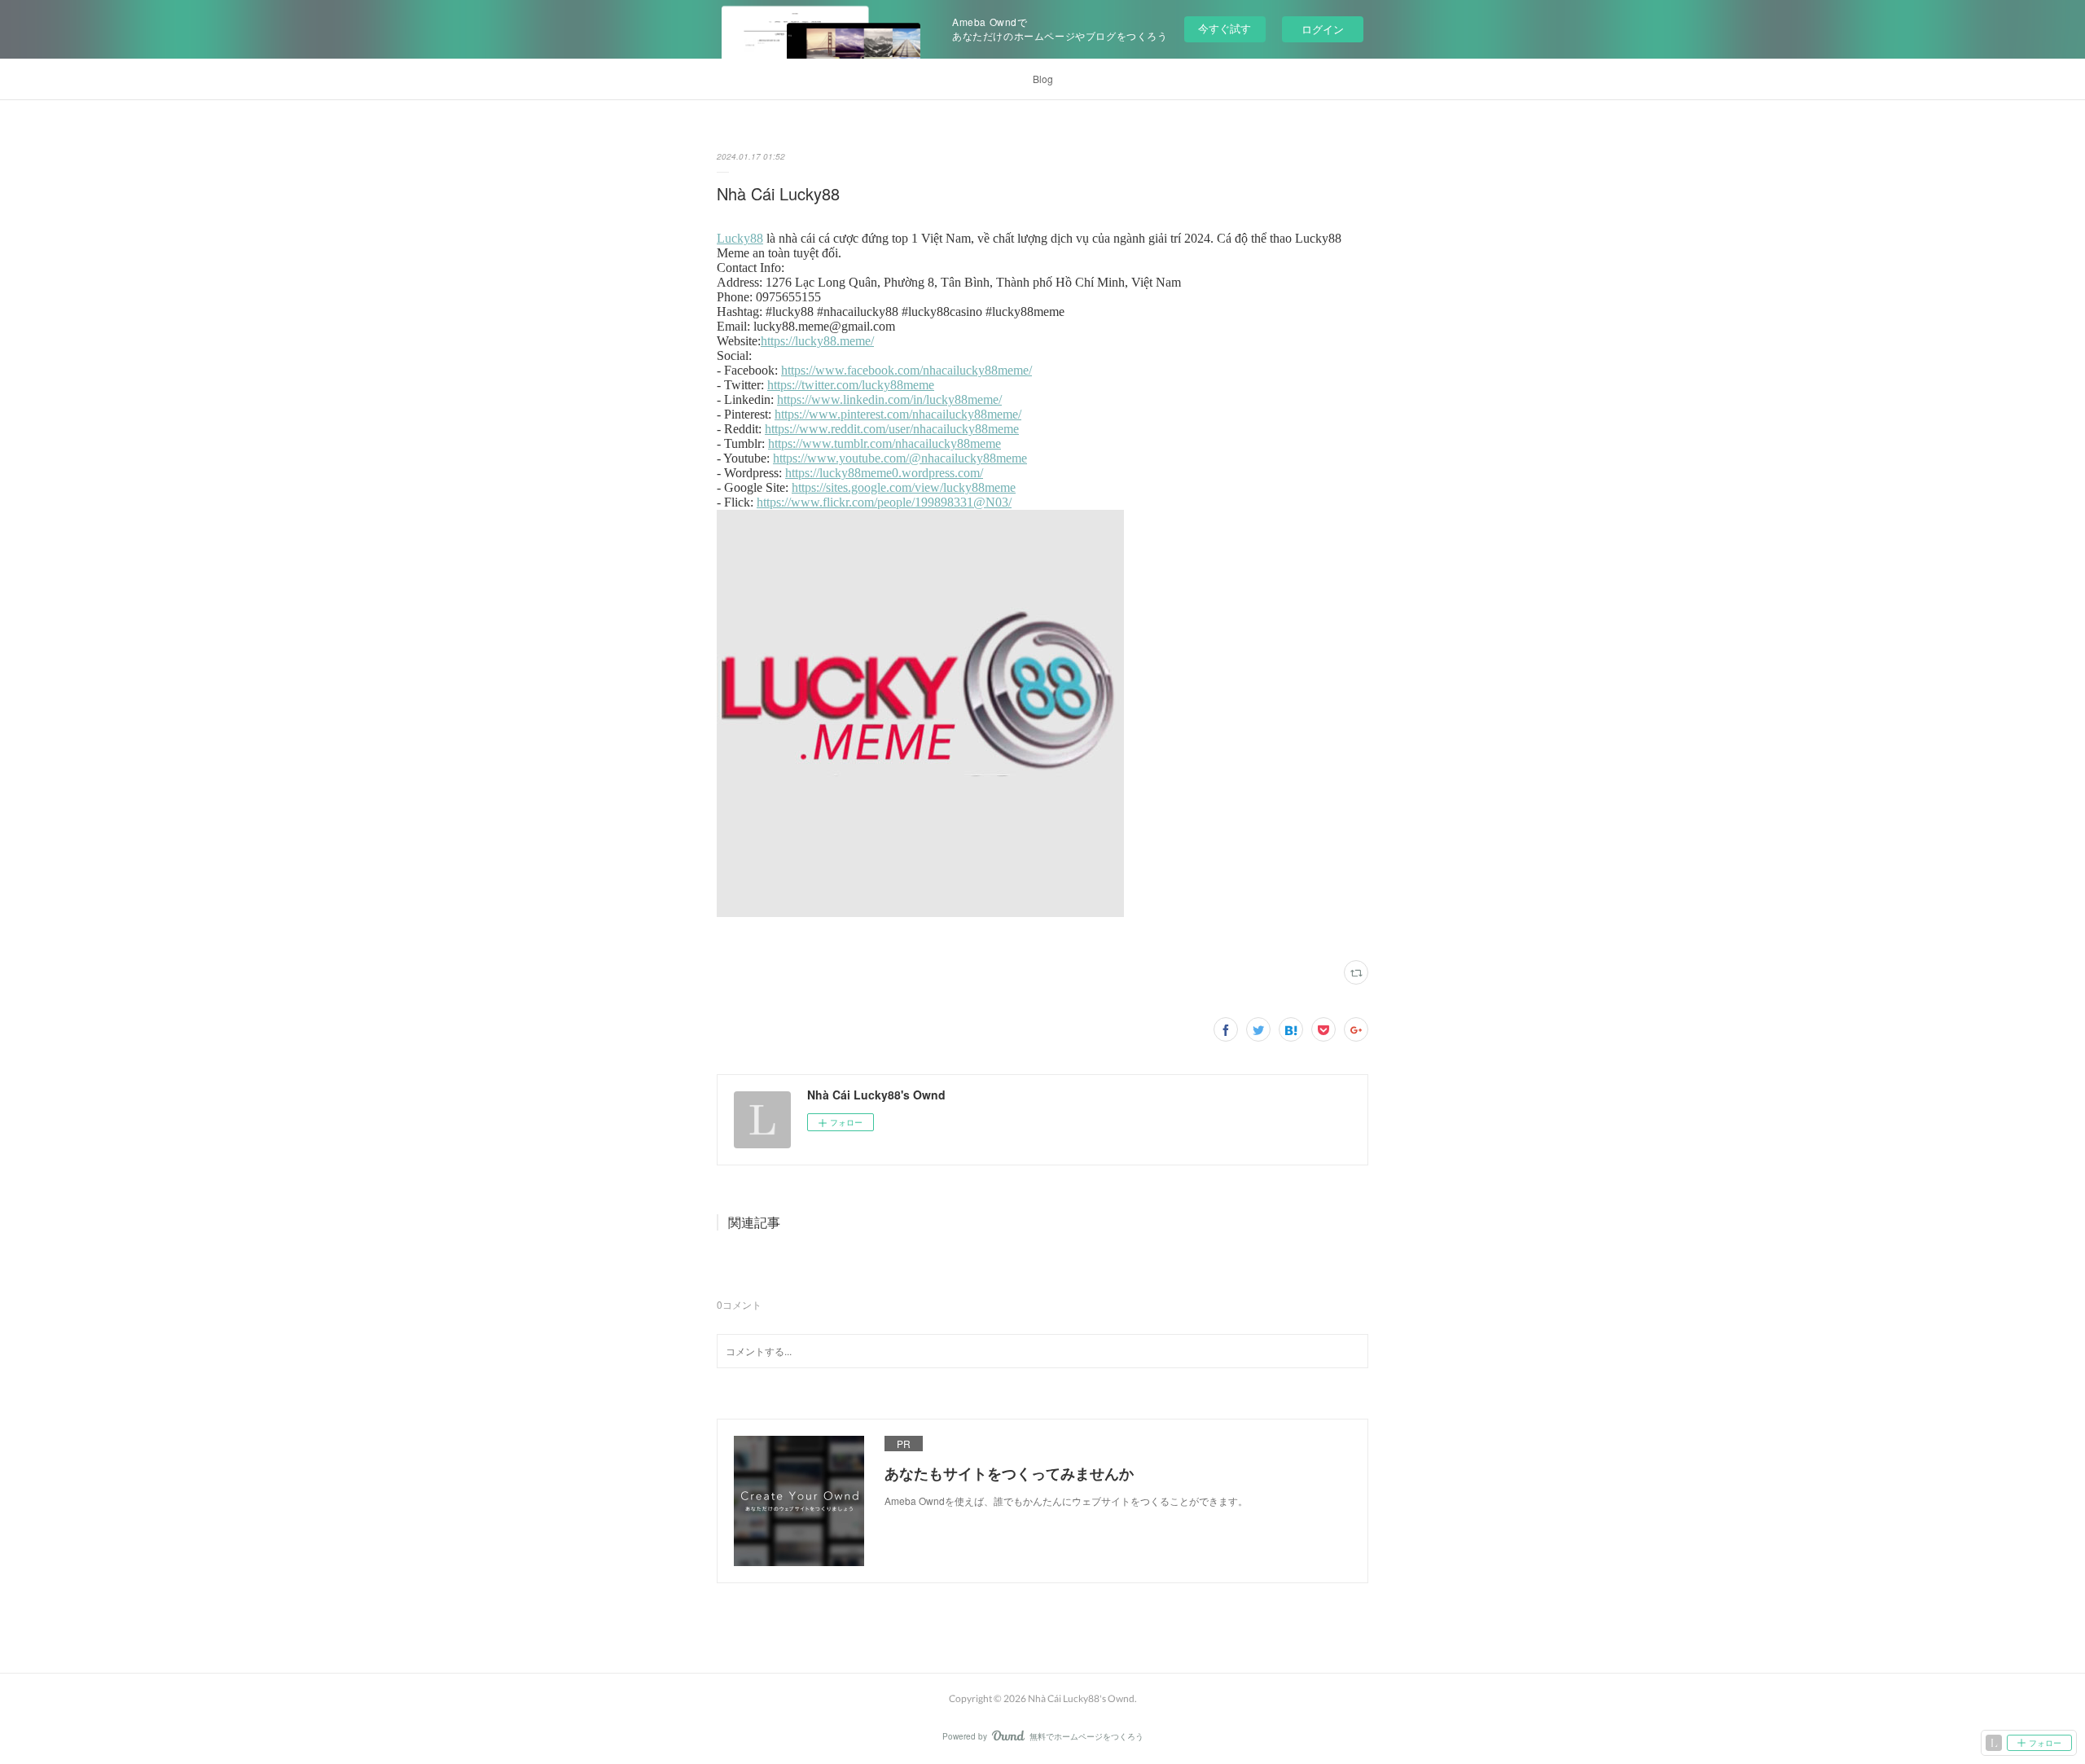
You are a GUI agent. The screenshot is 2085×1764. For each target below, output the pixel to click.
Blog (1043, 79)
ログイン (1323, 29)
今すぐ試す (1225, 28)
